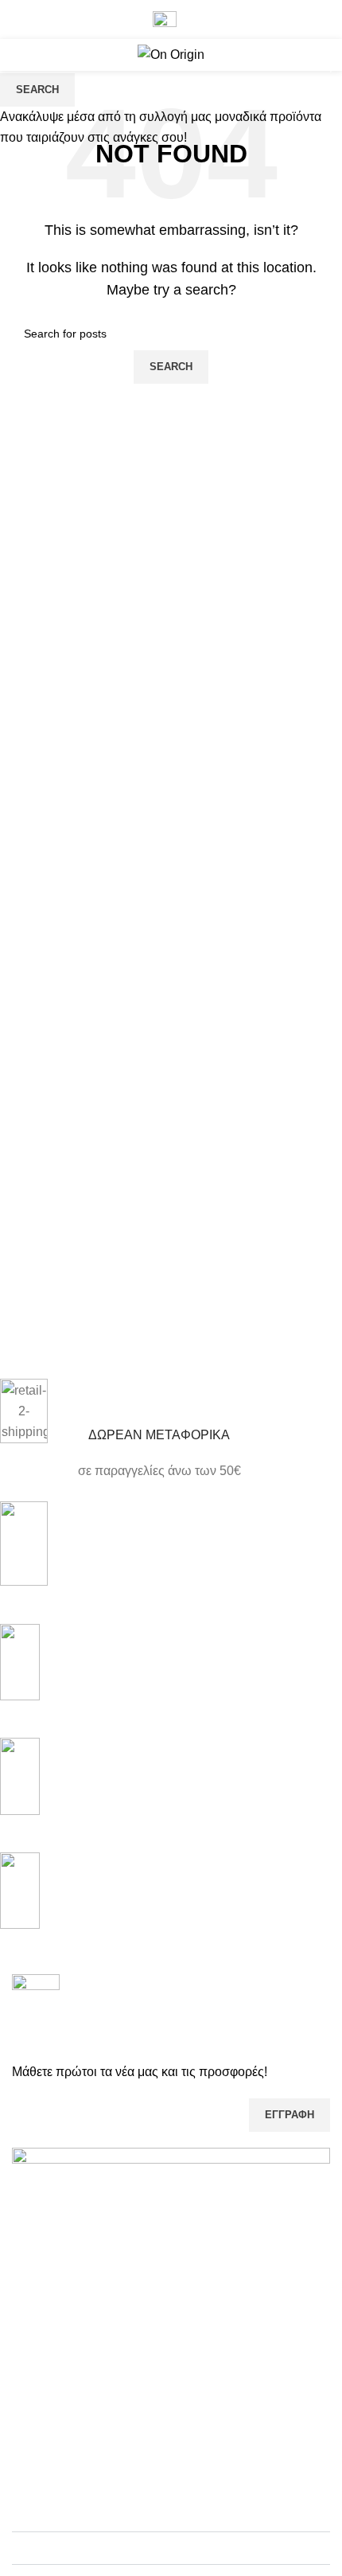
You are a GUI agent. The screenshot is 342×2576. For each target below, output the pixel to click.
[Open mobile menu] (18, 55)
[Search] (314, 55)
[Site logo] (171, 54)
